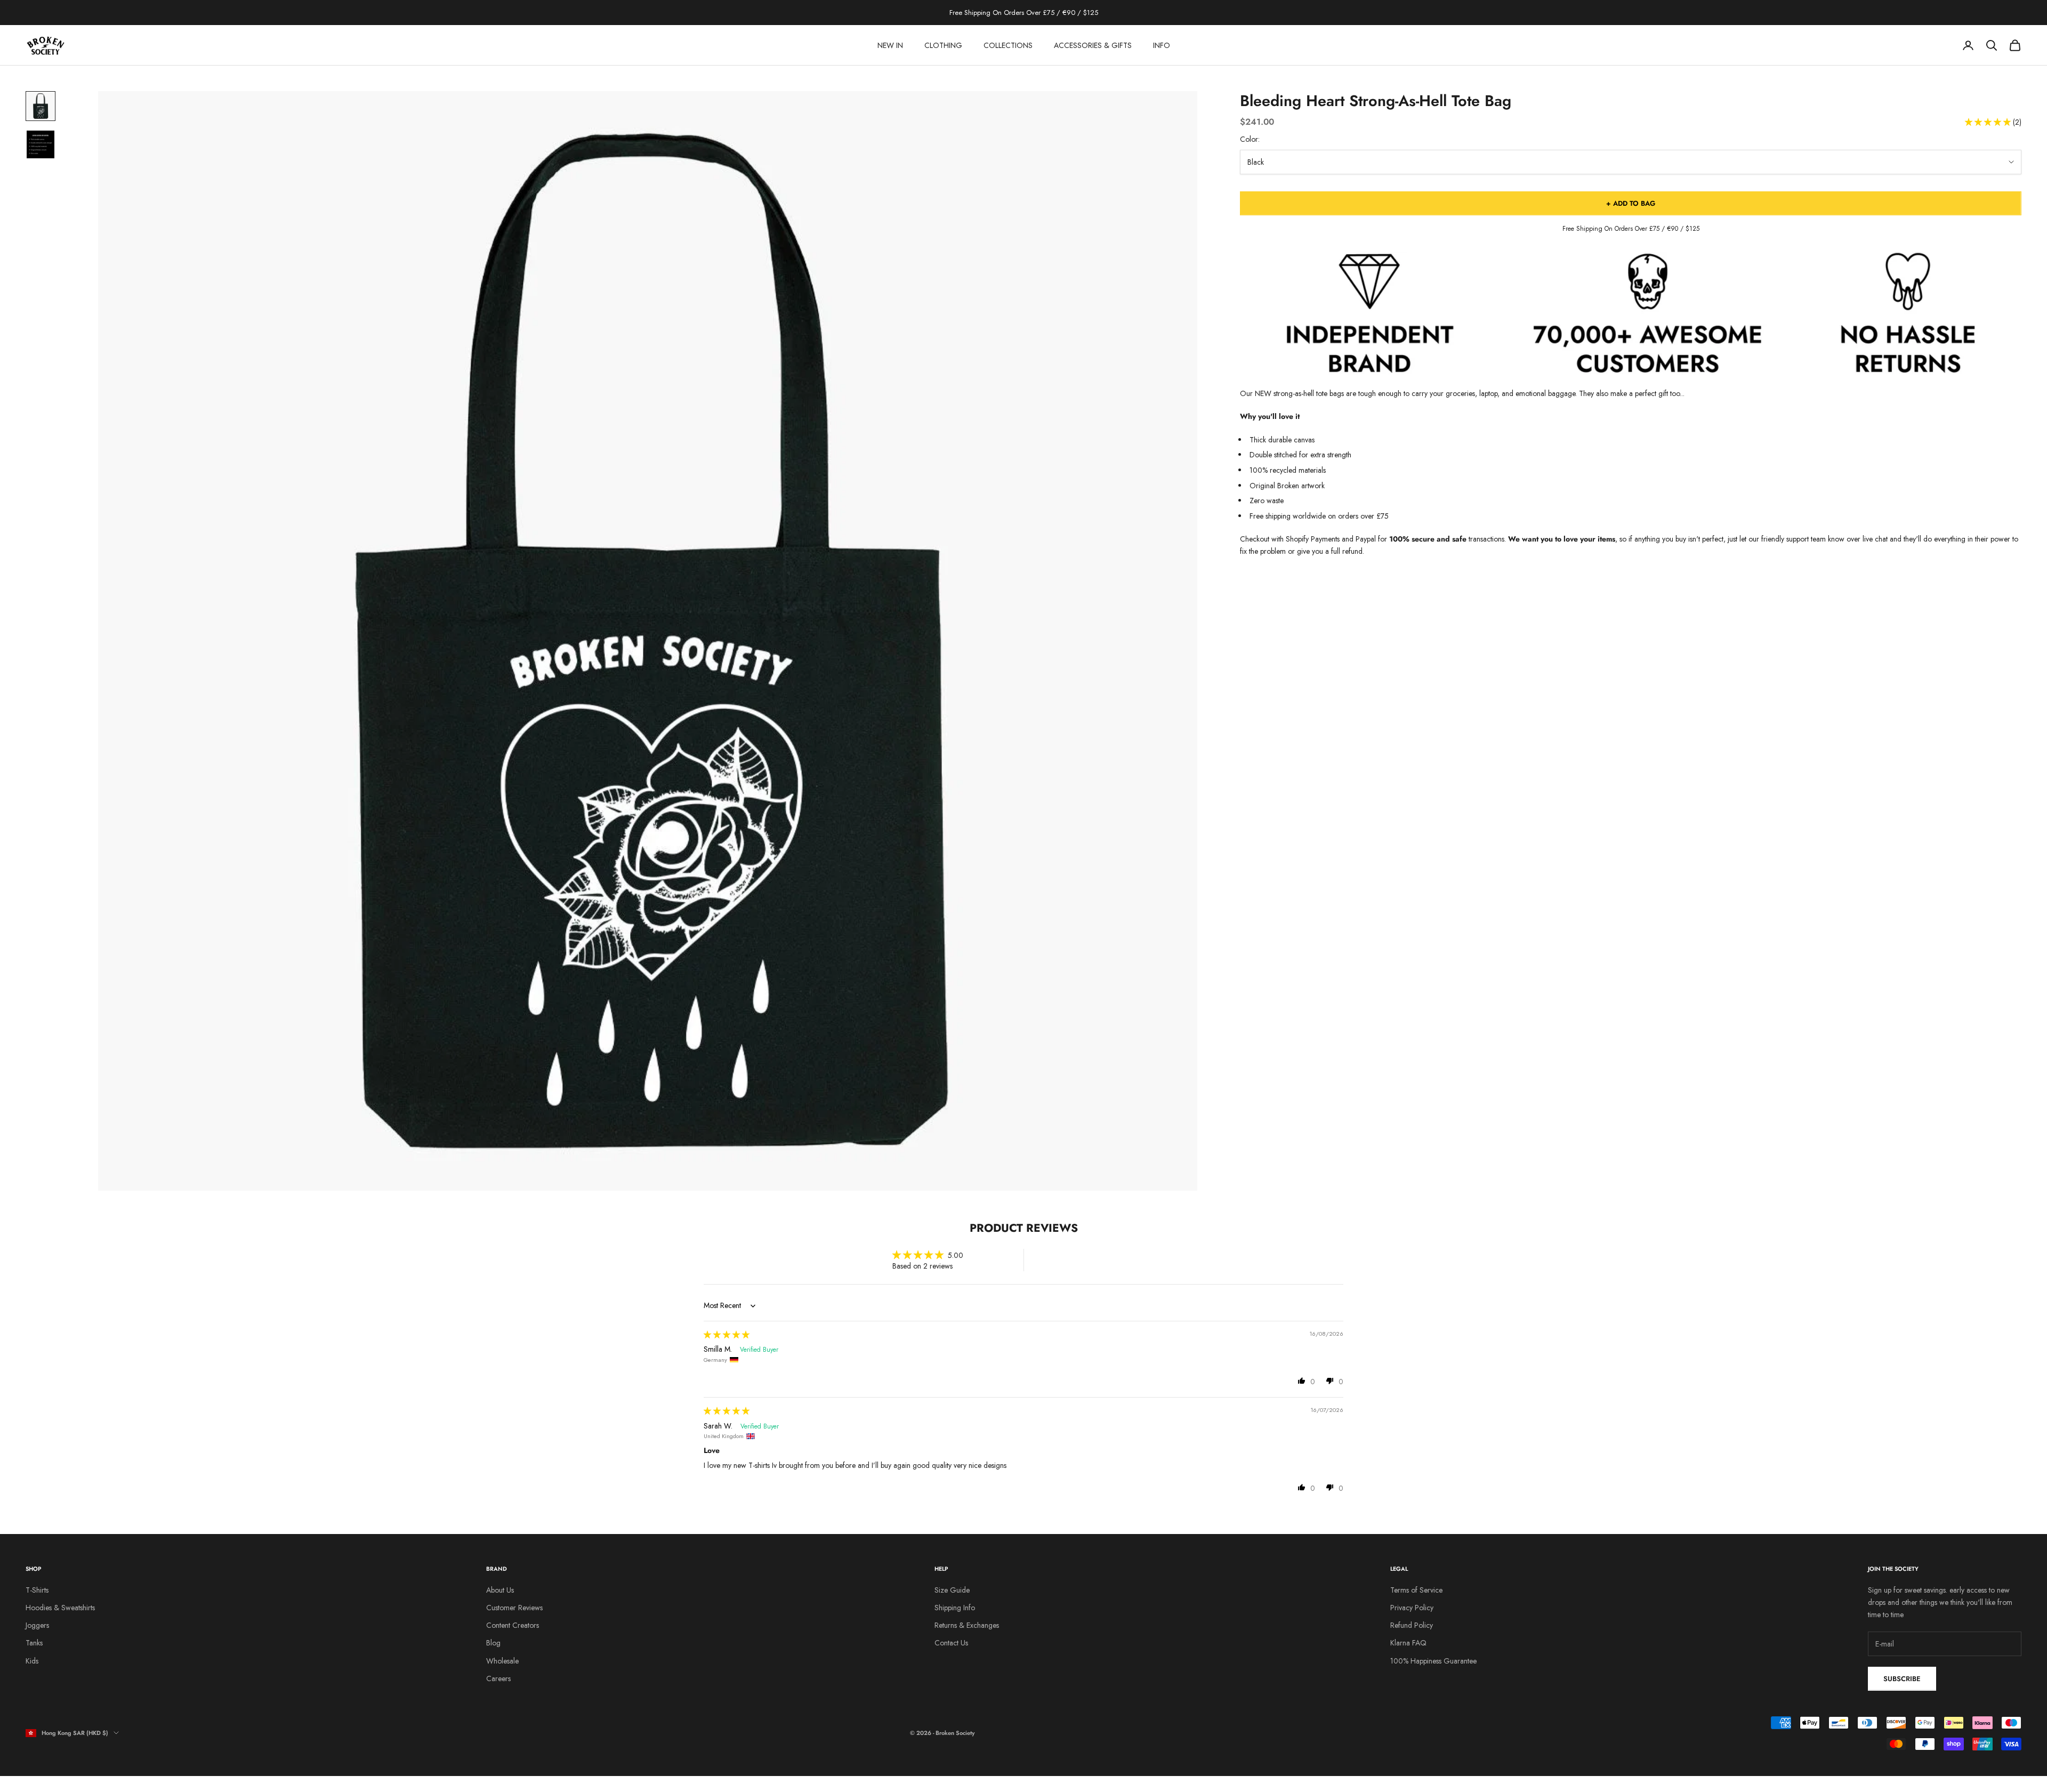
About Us (500, 1590)
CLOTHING (943, 45)
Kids (32, 1661)
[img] (727, 1335)
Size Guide (952, 1590)
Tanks (34, 1643)
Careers (498, 1678)
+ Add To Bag (1631, 203)
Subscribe (1902, 1679)
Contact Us (951, 1643)
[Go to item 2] (41, 144)
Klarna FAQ (1408, 1643)
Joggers (37, 1625)
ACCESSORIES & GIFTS (1093, 45)
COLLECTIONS (1008, 45)
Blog (493, 1643)
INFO (1162, 45)
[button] (1989, 122)
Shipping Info (955, 1608)
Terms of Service (1416, 1590)
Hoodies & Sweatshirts (60, 1608)
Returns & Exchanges (967, 1625)
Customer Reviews (514, 1608)
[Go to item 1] (41, 106)
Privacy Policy (1412, 1608)
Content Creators (513, 1625)
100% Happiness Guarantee (1433, 1661)
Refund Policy (1412, 1625)
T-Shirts (37, 1590)
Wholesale (502, 1661)
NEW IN (890, 45)
